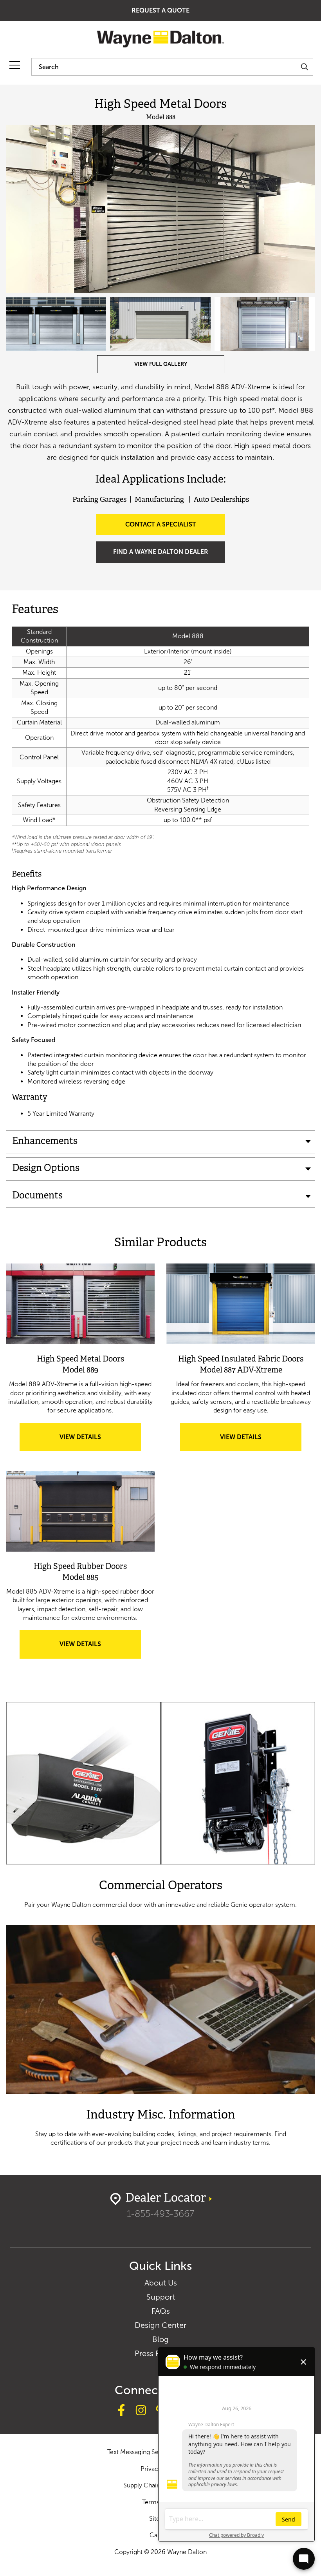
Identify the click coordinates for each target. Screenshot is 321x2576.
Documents (37, 1196)
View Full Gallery (161, 364)
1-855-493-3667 (160, 2214)
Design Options (46, 1169)
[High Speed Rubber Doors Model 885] (80, 1511)
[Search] (304, 67)
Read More (160, 1805)
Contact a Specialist (161, 524)
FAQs (161, 2311)
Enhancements (45, 1142)
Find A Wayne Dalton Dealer (161, 552)
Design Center (160, 2325)
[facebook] (121, 2411)
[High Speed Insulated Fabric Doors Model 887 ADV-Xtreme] (241, 1304)
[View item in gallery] (160, 209)
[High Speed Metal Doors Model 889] (80, 1304)
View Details (91, 1442)
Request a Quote (160, 10)
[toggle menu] (15, 65)
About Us (161, 2283)
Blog (160, 2339)
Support (161, 2297)
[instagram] (141, 2411)
